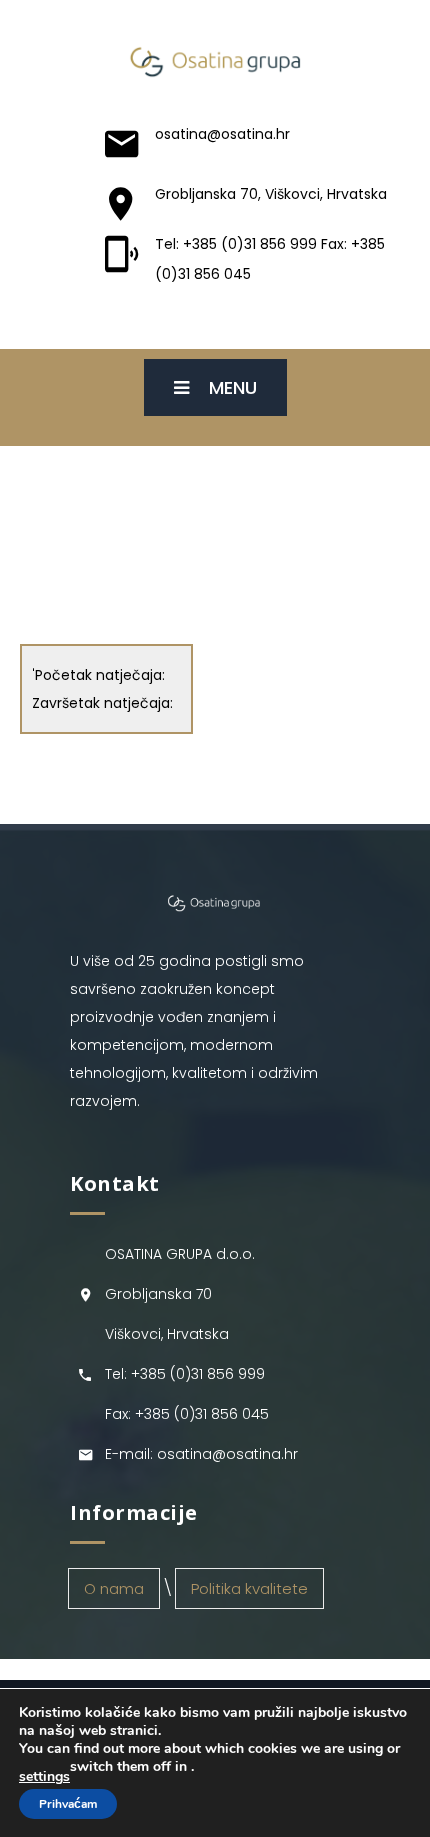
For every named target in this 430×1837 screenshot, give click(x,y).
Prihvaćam (68, 1804)
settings (44, 1777)
